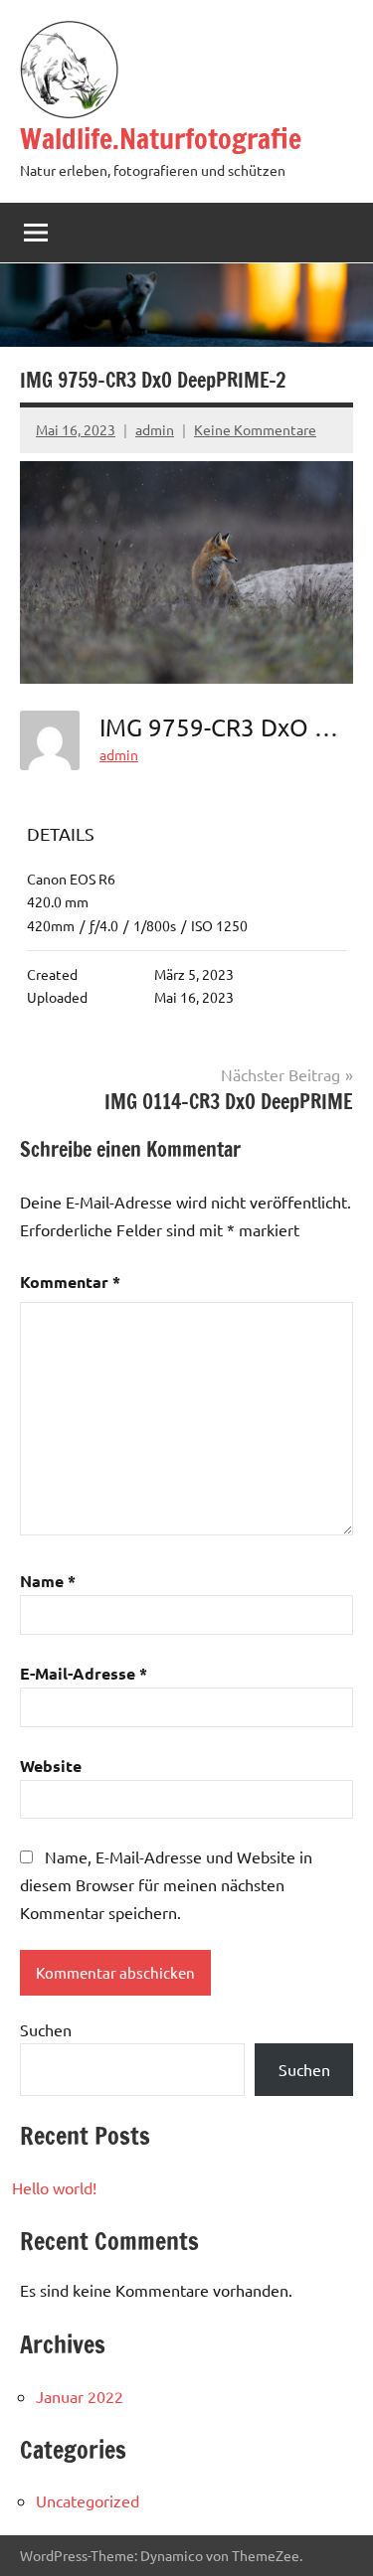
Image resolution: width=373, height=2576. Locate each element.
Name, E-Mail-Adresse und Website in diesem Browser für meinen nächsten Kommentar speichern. (166, 1884)
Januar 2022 (80, 2396)
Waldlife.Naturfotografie (161, 139)
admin (155, 429)
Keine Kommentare (255, 429)
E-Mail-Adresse (84, 1673)
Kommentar (70, 1282)
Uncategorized (88, 2500)
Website (51, 1766)
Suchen (46, 2029)
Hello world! (54, 2187)
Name (48, 1581)
